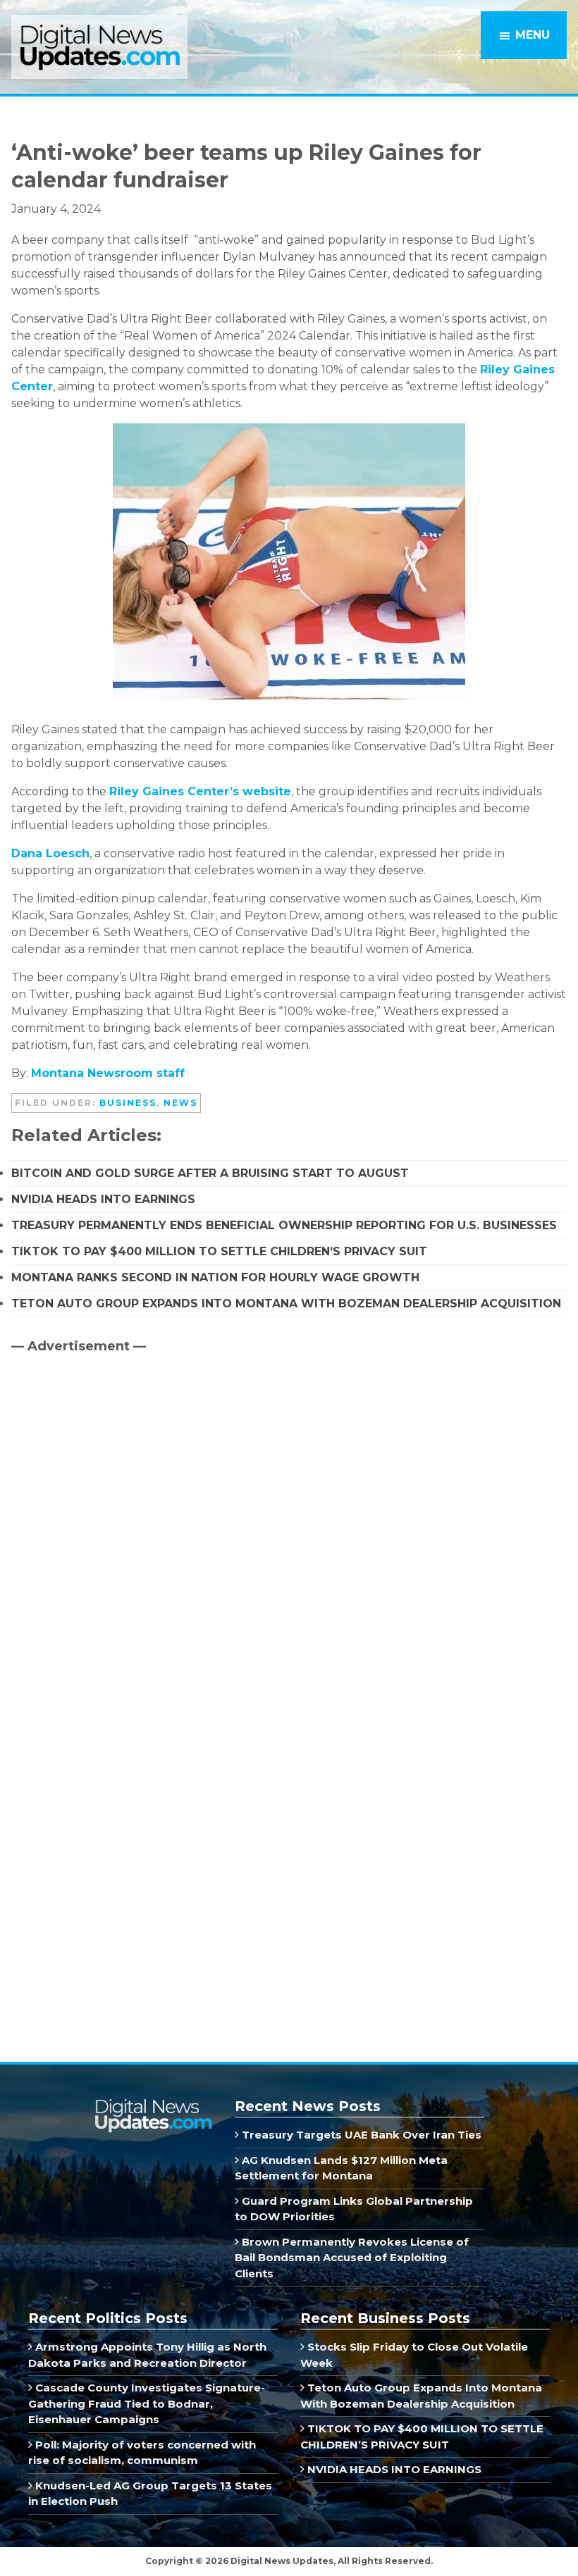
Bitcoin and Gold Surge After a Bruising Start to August (210, 1173)
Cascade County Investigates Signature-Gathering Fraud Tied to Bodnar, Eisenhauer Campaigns (147, 2403)
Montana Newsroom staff (108, 1073)
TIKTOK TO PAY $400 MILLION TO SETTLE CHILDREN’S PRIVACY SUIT (219, 1251)
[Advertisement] (117, 1485)
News (180, 1103)
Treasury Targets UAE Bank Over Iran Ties (360, 2135)
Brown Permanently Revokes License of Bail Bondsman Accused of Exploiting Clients (352, 2258)
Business (128, 1103)
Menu (533, 35)
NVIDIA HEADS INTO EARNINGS (103, 1199)
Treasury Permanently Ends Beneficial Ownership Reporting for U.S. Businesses (284, 1225)
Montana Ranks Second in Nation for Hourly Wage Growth (215, 1277)
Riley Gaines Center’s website (200, 791)
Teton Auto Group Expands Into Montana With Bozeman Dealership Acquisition (286, 1303)
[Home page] (153, 2104)
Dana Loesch (50, 853)
